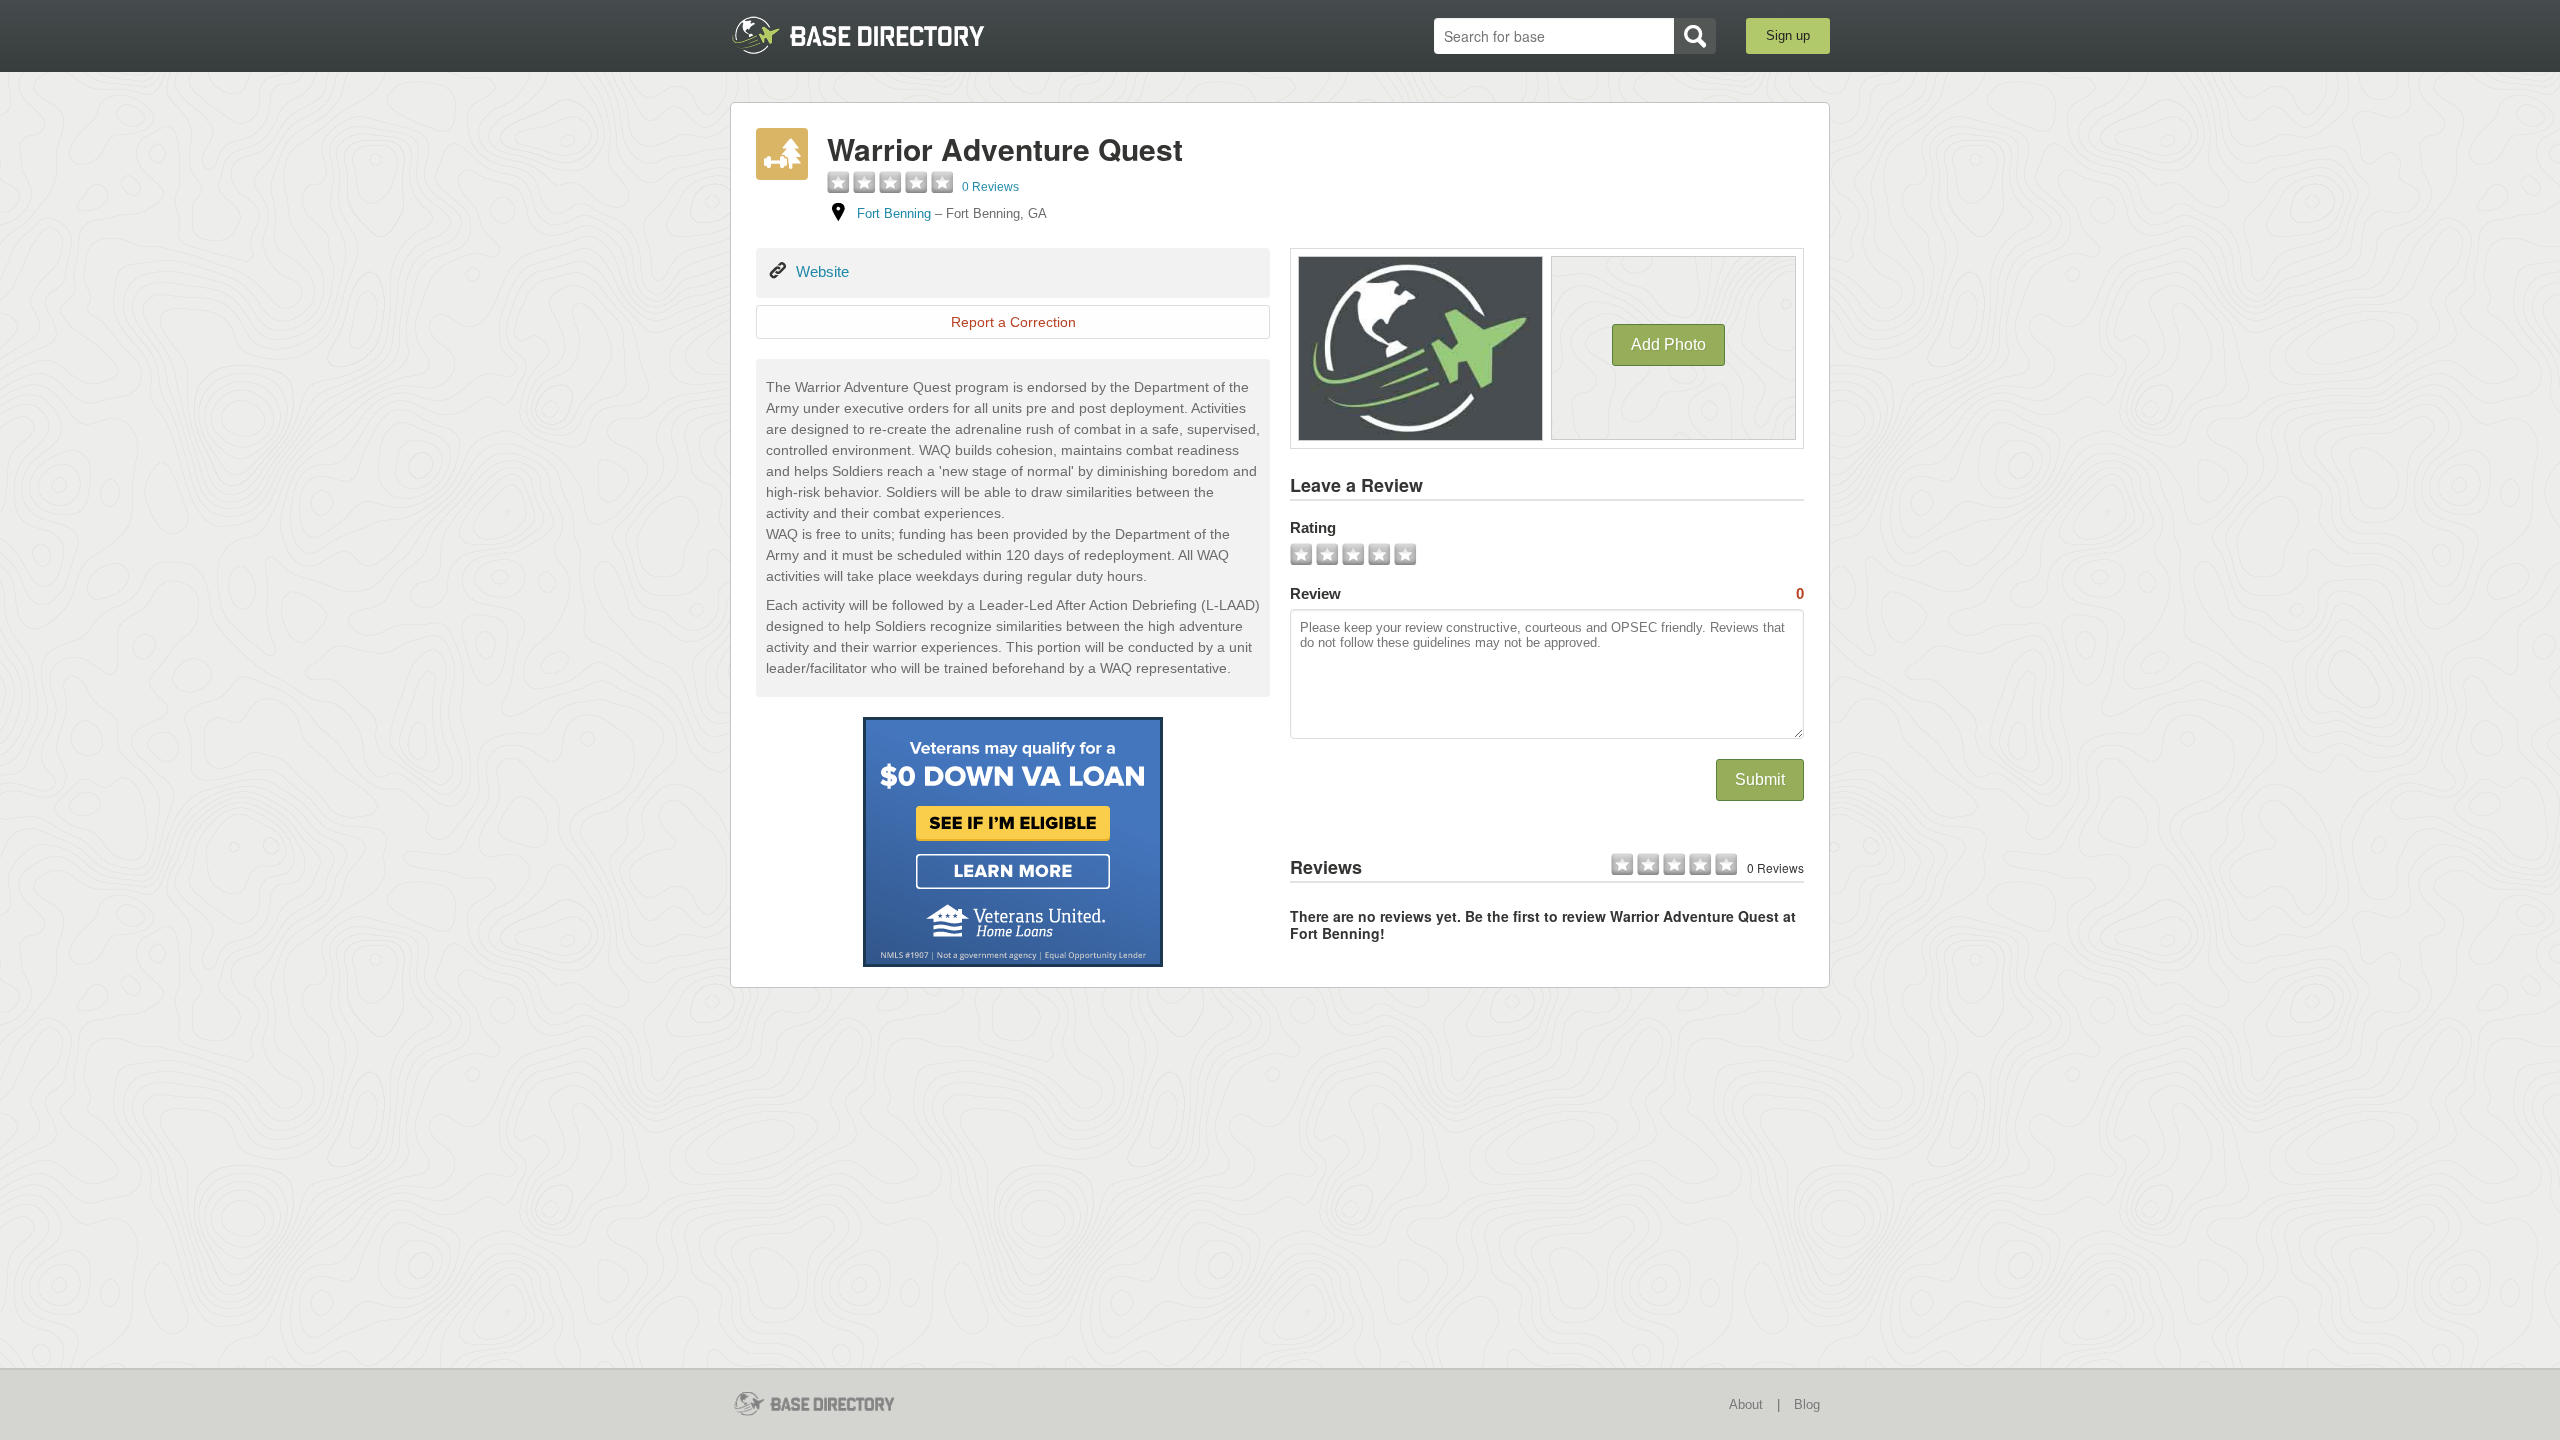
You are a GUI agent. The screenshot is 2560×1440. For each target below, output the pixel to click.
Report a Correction (1013, 322)
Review (1547, 593)
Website (822, 271)
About (1746, 1404)
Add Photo (1668, 344)
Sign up (1788, 35)
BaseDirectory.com (876, 35)
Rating (1313, 527)
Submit (1760, 779)
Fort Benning (894, 213)
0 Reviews (990, 187)
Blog (1807, 1404)
